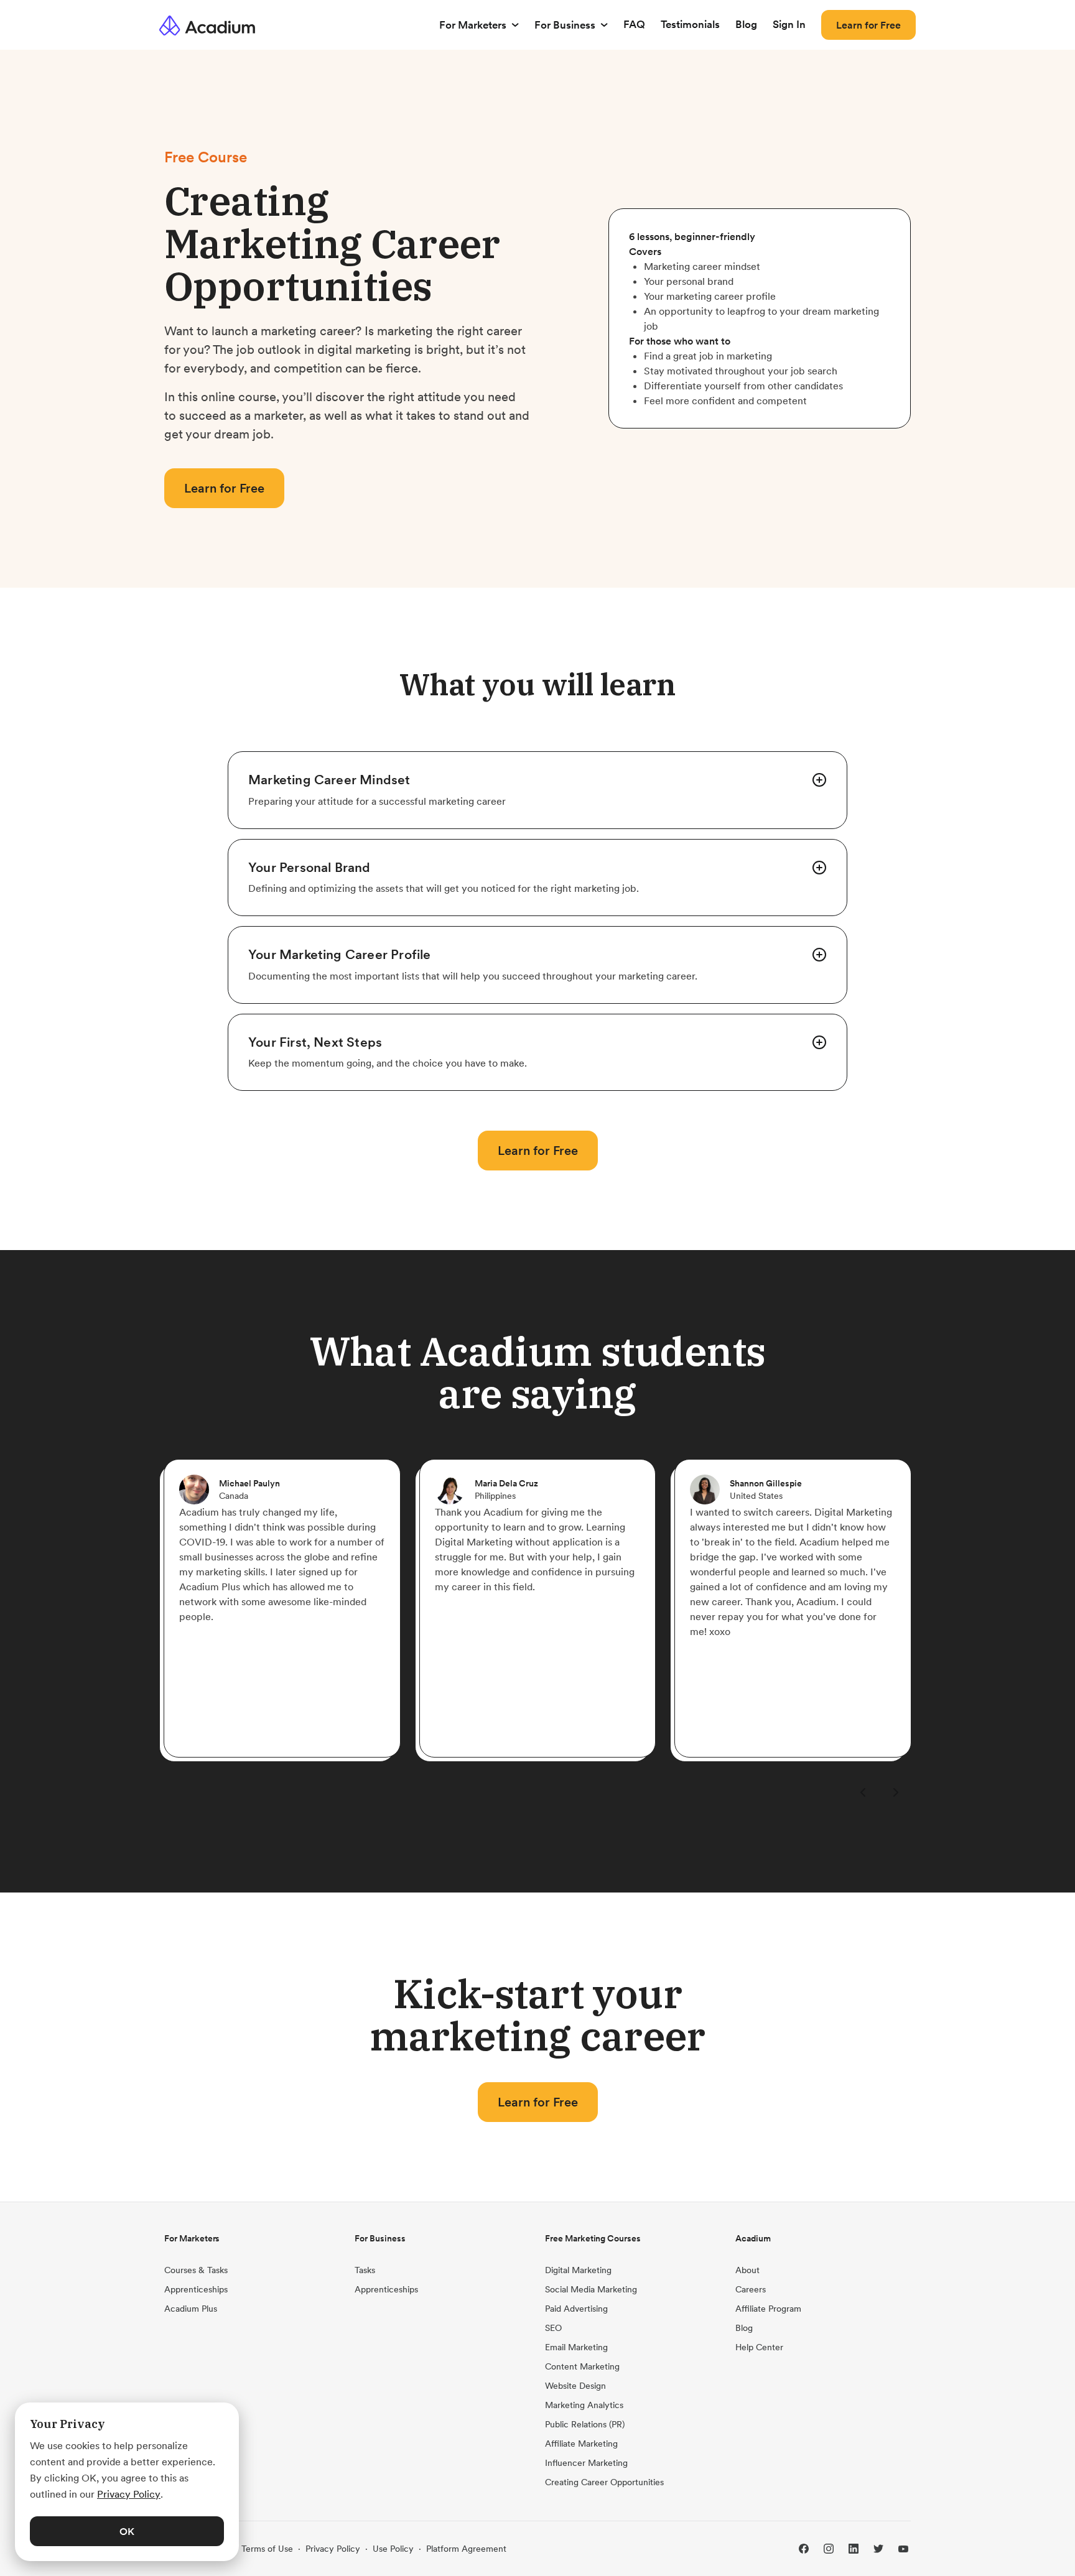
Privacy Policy (333, 2549)
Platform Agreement (466, 2549)
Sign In (789, 24)
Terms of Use (267, 2549)
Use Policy (393, 2549)
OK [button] (127, 2531)
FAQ (634, 24)
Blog (746, 24)
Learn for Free (868, 25)
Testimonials (690, 24)
